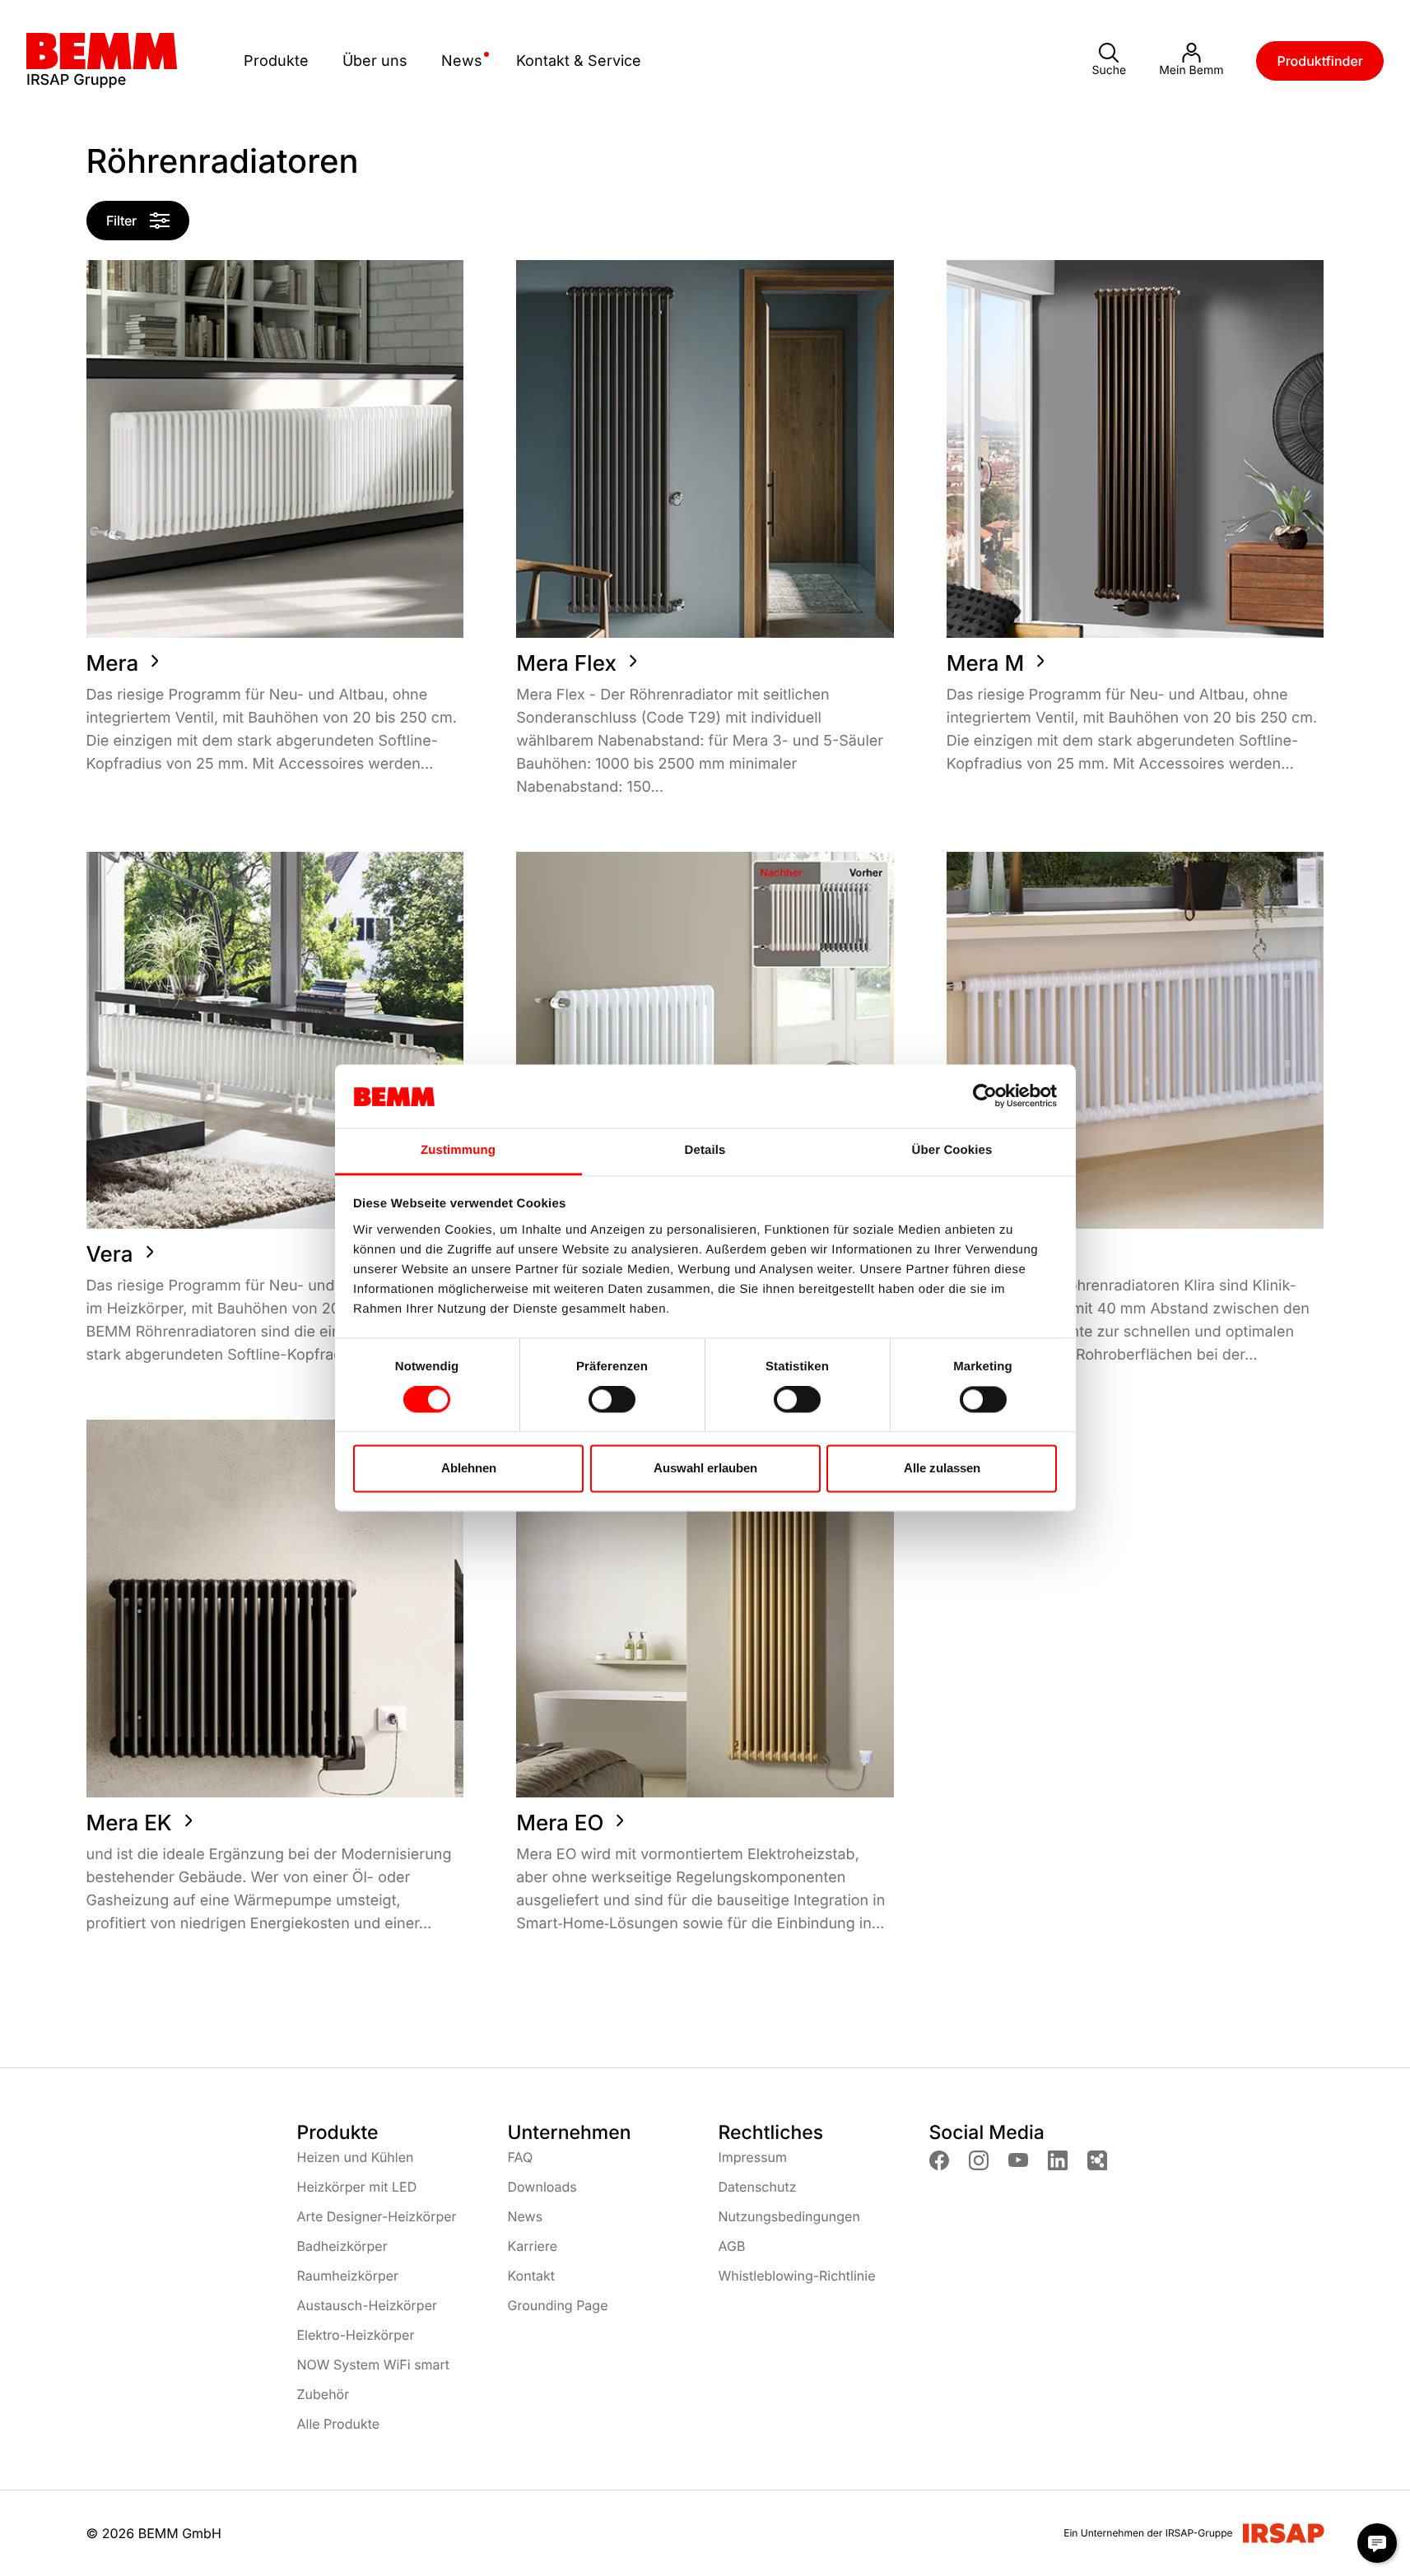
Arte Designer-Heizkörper (377, 2216)
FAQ (521, 2157)
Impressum (753, 2157)
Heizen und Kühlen (356, 2157)
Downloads (542, 2187)
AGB (732, 2246)
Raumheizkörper (348, 2276)
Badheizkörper (342, 2246)
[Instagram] (979, 2160)
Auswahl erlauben (705, 1468)
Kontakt (531, 2276)
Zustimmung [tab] (458, 1150)
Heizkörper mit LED (357, 2187)
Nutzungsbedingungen (789, 2216)
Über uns (375, 60)
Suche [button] (1109, 70)
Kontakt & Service (579, 60)
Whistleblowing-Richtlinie (797, 2276)
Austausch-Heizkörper (367, 2305)
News (462, 60)
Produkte (276, 60)
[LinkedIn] (1058, 2160)
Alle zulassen (942, 1468)
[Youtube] (1018, 2160)
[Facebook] (939, 2160)
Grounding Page (558, 2305)
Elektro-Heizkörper (356, 2335)
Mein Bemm (1191, 70)
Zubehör (323, 2394)
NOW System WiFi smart (374, 2364)
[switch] (612, 1400)
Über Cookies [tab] (952, 1150)
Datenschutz (758, 2187)
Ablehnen (469, 1468)
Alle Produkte (339, 2424)
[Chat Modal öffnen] (1377, 2543)
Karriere (533, 2246)
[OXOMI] (1097, 2160)
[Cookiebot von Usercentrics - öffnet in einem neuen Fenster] (985, 1096)
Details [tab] (705, 1150)
